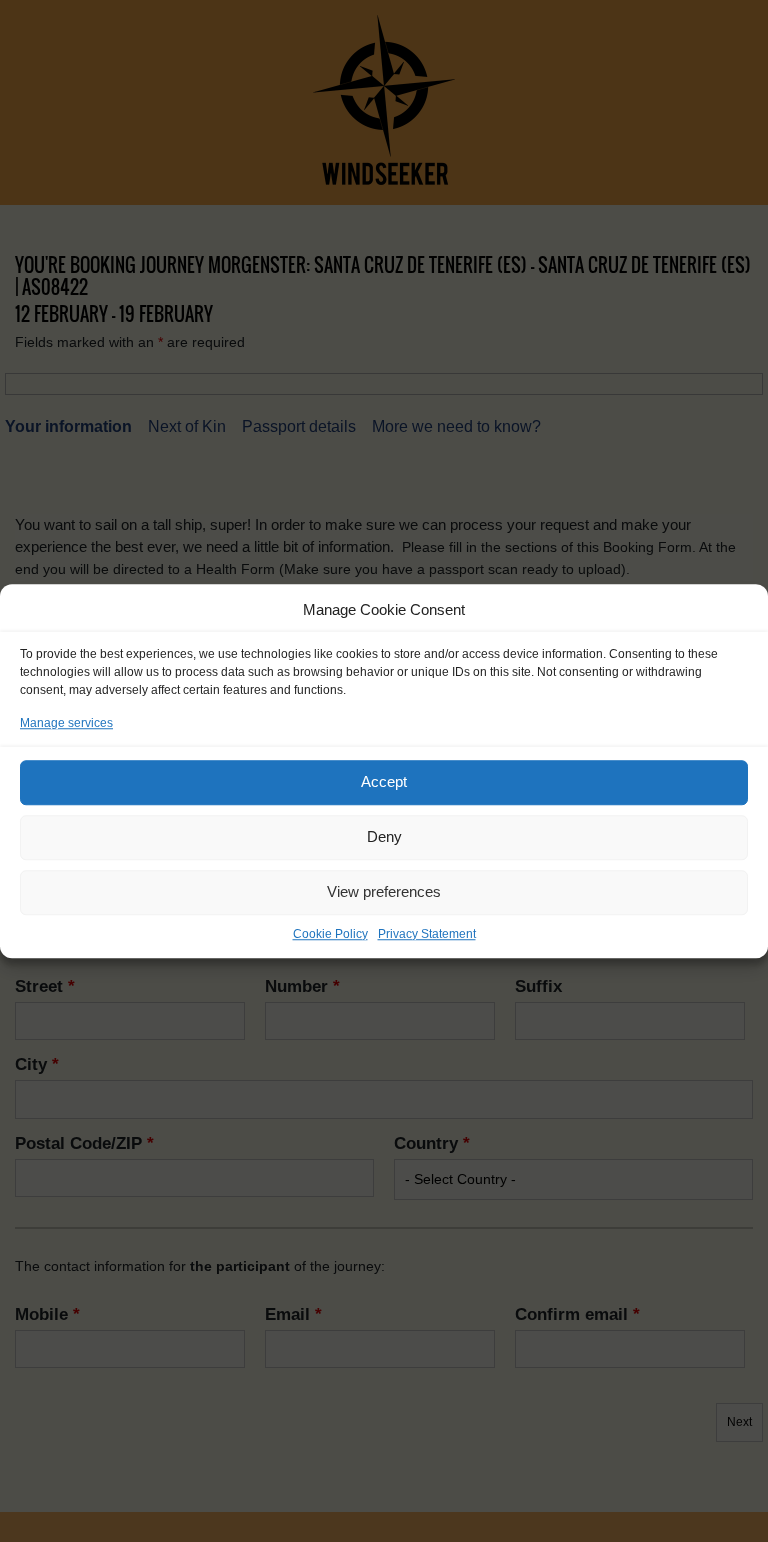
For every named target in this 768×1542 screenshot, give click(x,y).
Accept (384, 781)
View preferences (384, 891)
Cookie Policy (330, 934)
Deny (384, 836)
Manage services (66, 723)
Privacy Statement (427, 934)
